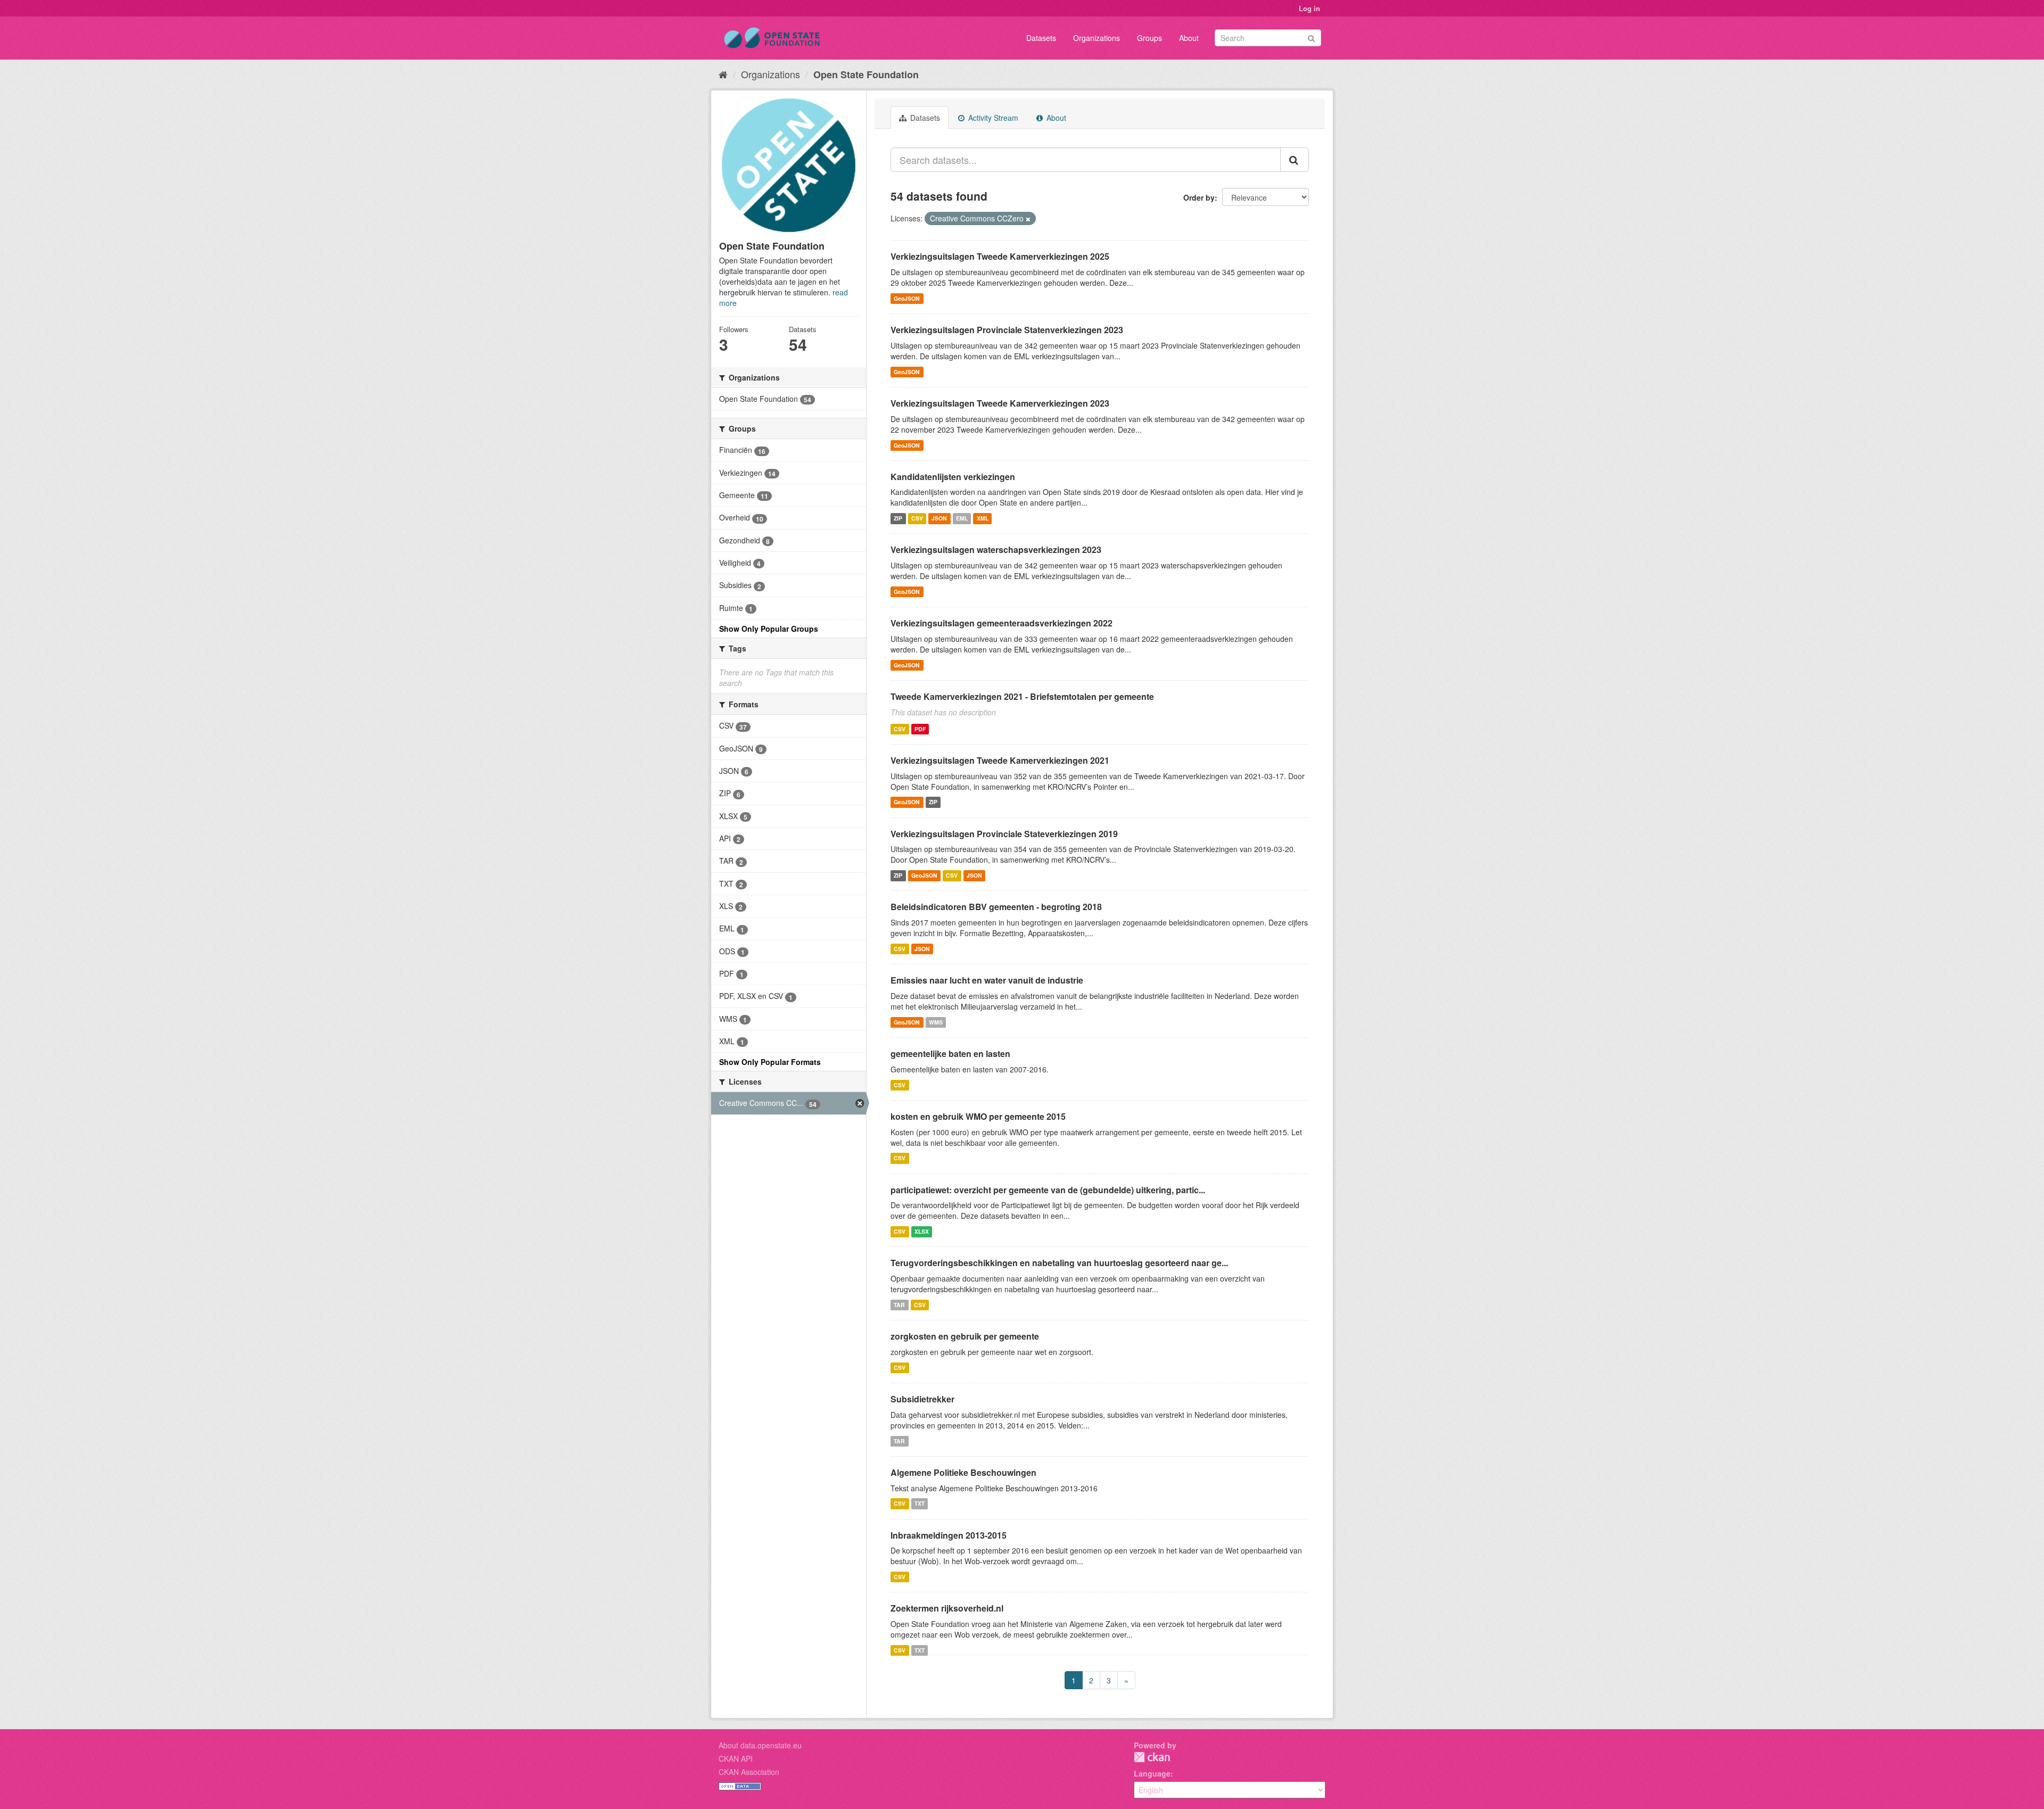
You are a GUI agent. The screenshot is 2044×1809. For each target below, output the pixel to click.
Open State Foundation (866, 75)
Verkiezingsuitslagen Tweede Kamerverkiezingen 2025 (1000, 256)
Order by (1199, 197)
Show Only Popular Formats (770, 1062)
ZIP (898, 518)
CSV (917, 518)
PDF (920, 729)
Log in (1309, 8)
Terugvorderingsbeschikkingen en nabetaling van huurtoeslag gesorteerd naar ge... (1059, 1263)
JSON (939, 518)
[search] (1295, 160)
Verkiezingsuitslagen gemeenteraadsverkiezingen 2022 (1002, 623)
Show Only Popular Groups (769, 629)
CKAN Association (749, 1772)
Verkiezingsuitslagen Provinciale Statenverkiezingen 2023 (1007, 330)
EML (962, 518)
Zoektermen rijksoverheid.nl (947, 1608)
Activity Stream (992, 118)
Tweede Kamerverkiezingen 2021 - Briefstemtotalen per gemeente (1022, 696)
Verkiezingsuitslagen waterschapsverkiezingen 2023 (996, 550)
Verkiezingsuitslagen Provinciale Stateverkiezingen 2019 (1004, 834)
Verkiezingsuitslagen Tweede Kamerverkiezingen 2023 (1000, 403)
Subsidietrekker (922, 1399)
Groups (1149, 38)
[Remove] (1028, 219)
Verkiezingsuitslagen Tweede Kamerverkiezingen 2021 (1000, 760)
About (1189, 38)
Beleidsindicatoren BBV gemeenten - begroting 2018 (996, 907)
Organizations (1097, 38)
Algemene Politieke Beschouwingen (963, 1472)
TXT (920, 1504)
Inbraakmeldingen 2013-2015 (949, 1535)
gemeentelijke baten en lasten (950, 1054)
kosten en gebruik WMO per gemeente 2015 (978, 1116)
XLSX (922, 1231)
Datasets (1041, 38)
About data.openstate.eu (760, 1745)
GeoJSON (907, 298)
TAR (899, 1305)
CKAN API (736, 1758)
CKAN (1152, 1757)
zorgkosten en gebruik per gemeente (965, 1336)
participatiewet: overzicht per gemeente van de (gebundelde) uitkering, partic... (1048, 1190)
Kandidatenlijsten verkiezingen (953, 477)
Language (1152, 1773)
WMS (936, 1022)
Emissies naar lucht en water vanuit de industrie (987, 980)
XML (983, 518)
